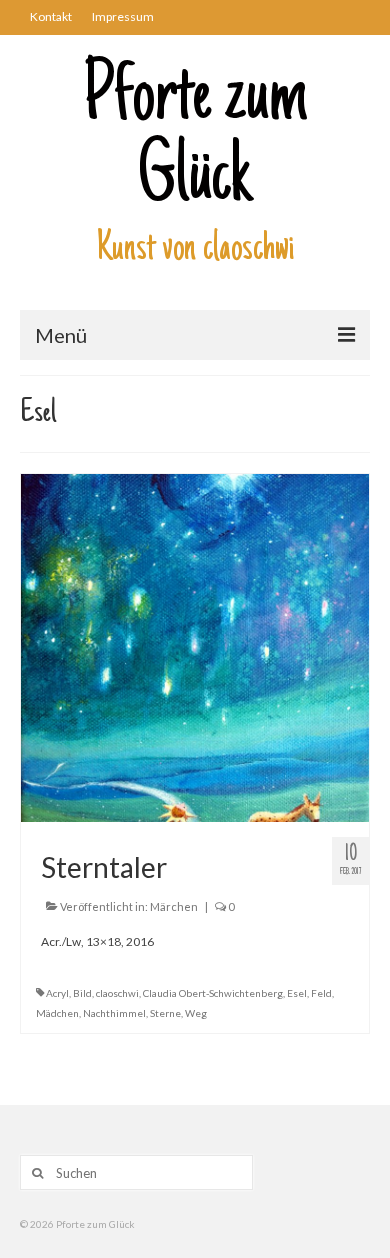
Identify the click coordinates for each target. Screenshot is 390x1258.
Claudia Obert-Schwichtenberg (213, 993)
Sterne (165, 1013)
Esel (297, 993)
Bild (82, 993)
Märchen (174, 906)
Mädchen (57, 1013)
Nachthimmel (114, 1013)
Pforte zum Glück (195, 140)
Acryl (57, 993)
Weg (196, 1013)
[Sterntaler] (195, 646)
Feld (321, 993)
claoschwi (117, 993)
